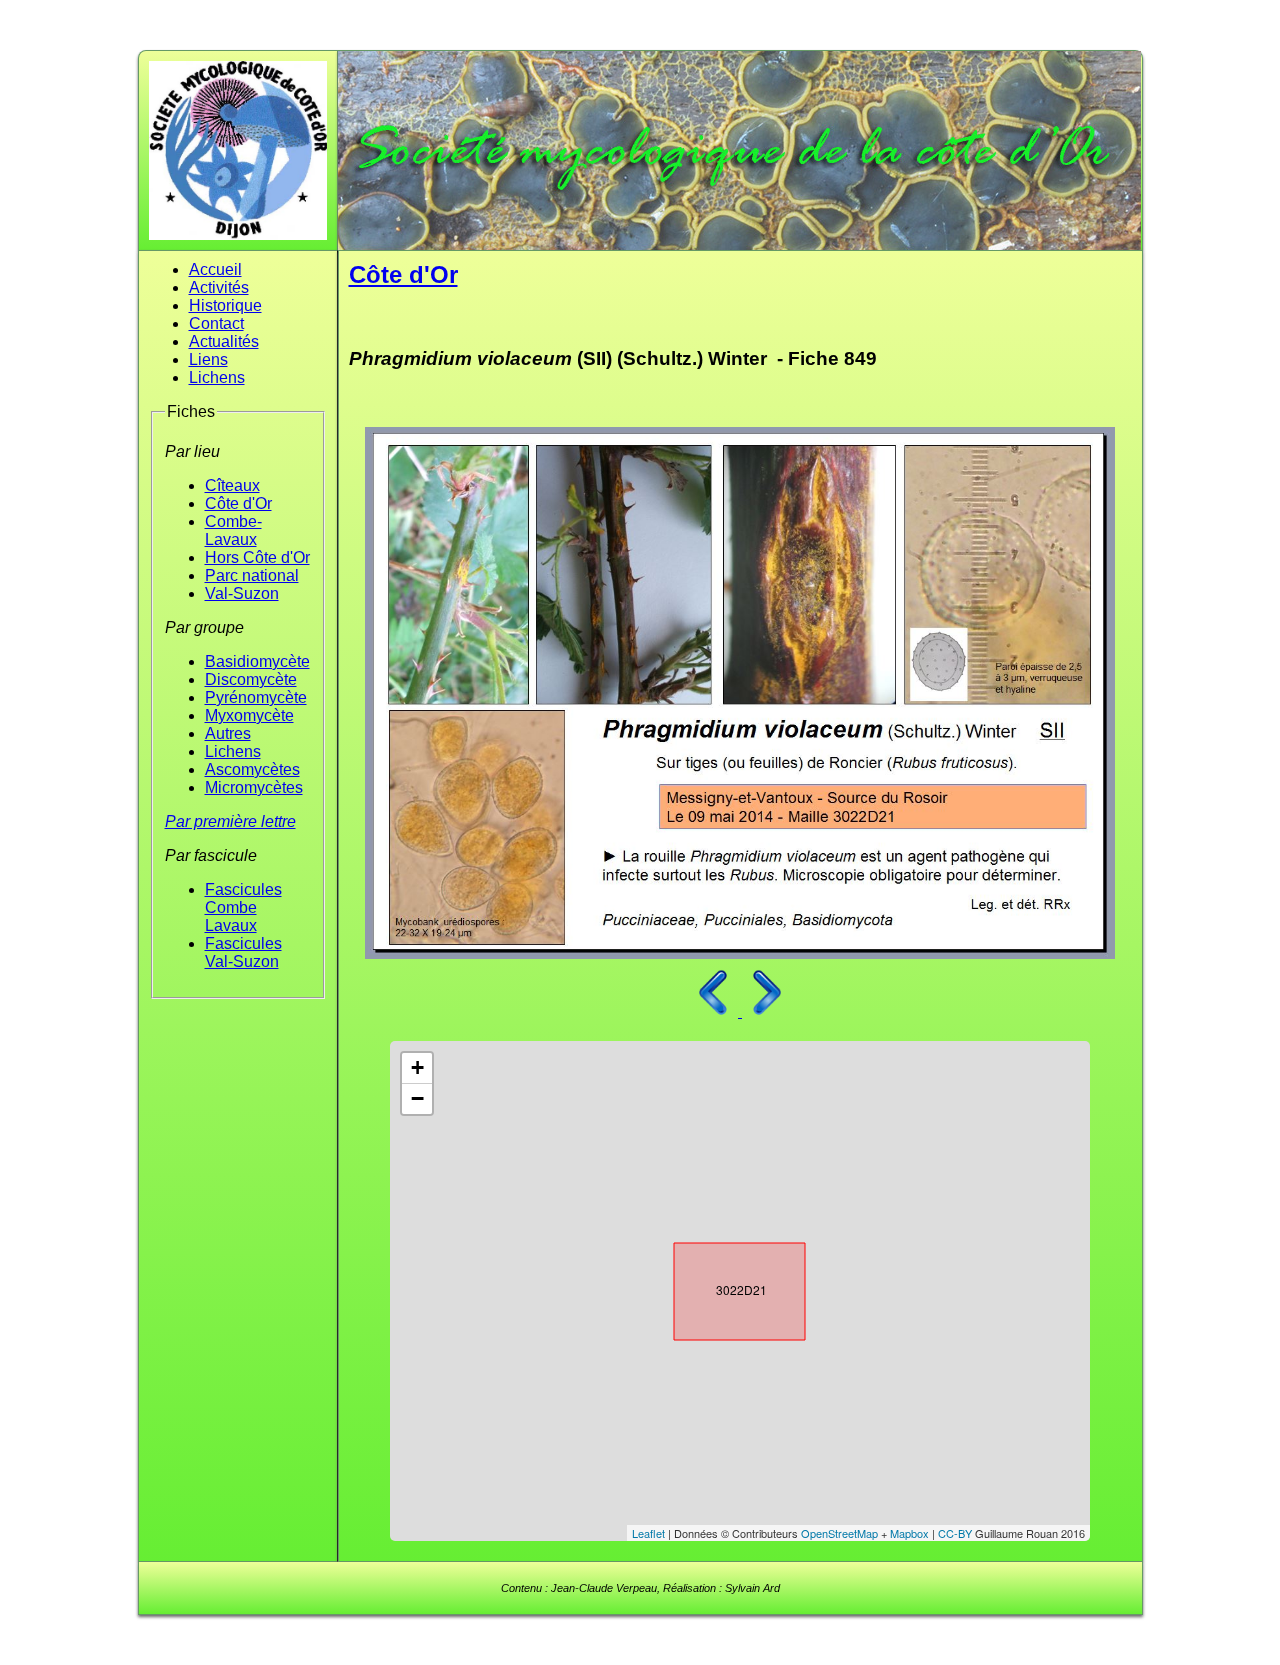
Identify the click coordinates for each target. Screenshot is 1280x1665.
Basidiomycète (257, 661)
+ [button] (417, 1067)
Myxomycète (249, 715)
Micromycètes (254, 787)
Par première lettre (230, 821)
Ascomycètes (252, 769)
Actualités (224, 341)
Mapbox (909, 1533)
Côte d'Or (238, 503)
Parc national (252, 575)
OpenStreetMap (839, 1533)
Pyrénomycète (256, 697)
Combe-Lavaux (233, 530)
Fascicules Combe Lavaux (243, 907)
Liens (208, 359)
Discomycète (251, 679)
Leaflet (648, 1533)
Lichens (217, 377)
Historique (225, 305)
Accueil (215, 269)
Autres (228, 733)
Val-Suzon (242, 593)
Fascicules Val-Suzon (243, 952)
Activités (219, 287)
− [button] (417, 1098)
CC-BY (955, 1533)
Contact (216, 323)
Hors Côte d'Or (257, 557)
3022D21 (722, 1287)
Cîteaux (232, 485)
